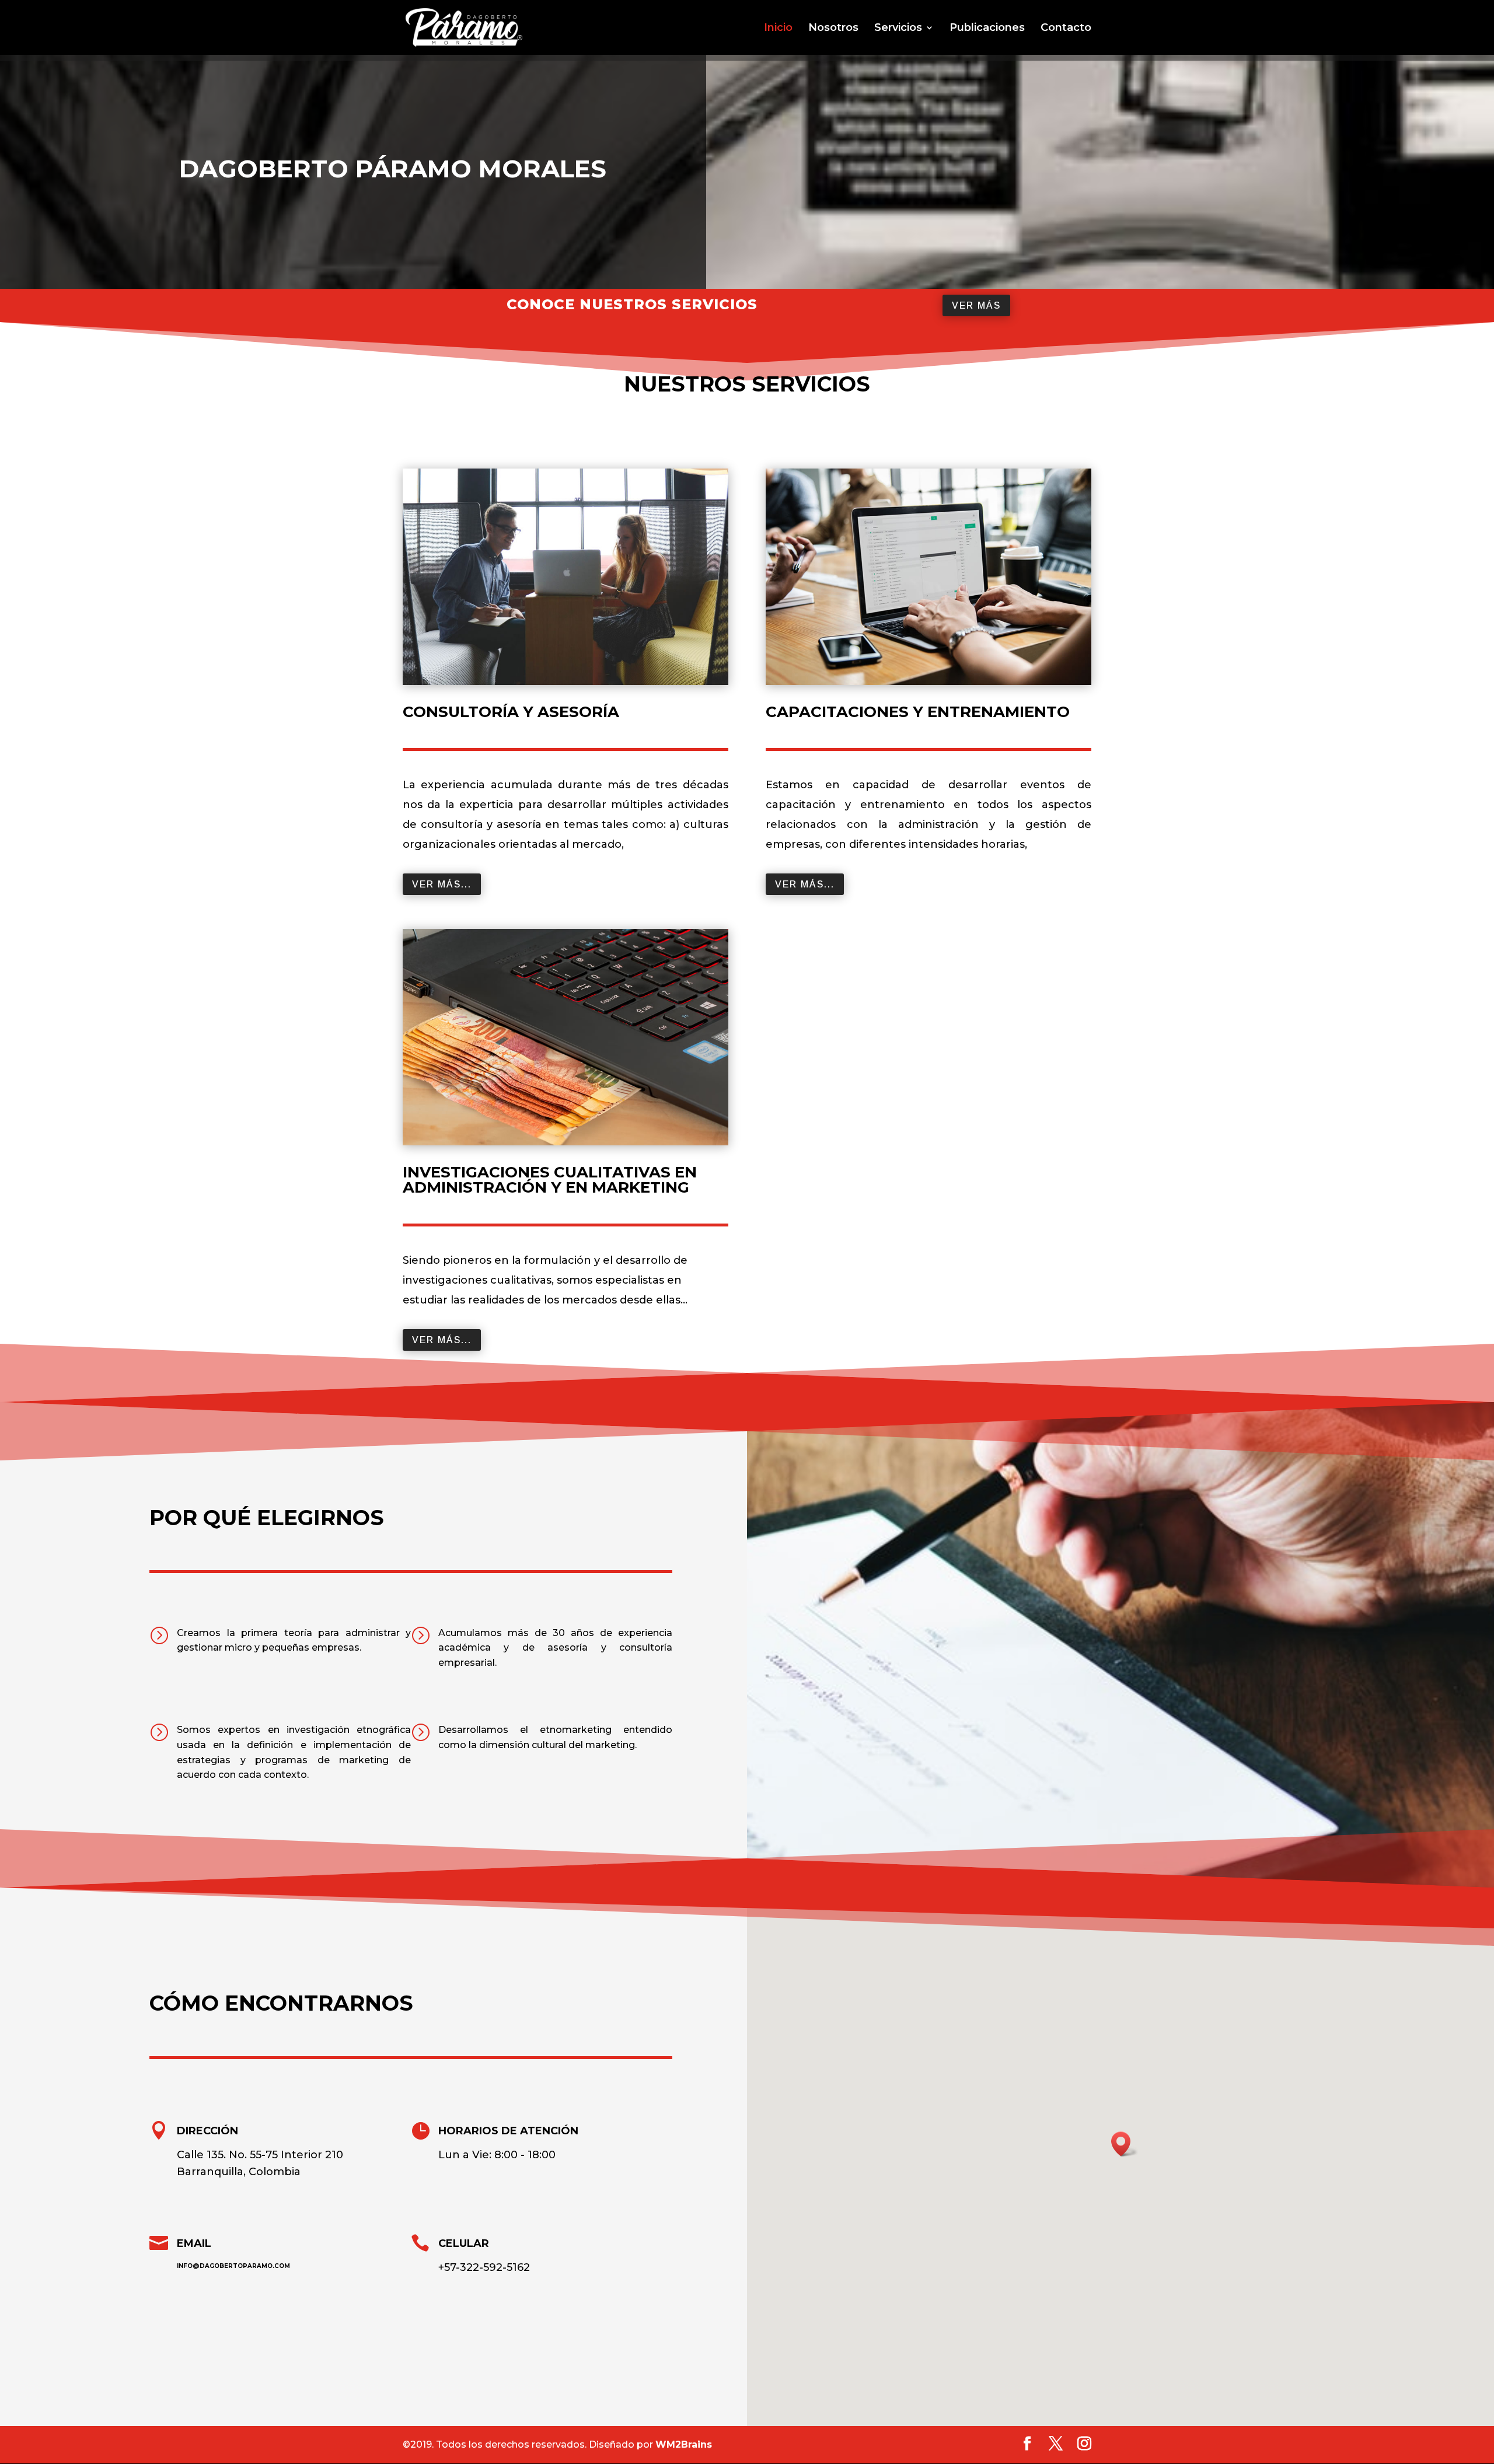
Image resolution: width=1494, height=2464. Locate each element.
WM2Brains (684, 2444)
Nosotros (833, 29)
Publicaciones (987, 29)
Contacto (1066, 29)
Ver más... (442, 884)
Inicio (778, 29)
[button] (1125, 2144)
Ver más (976, 305)
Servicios (898, 29)
